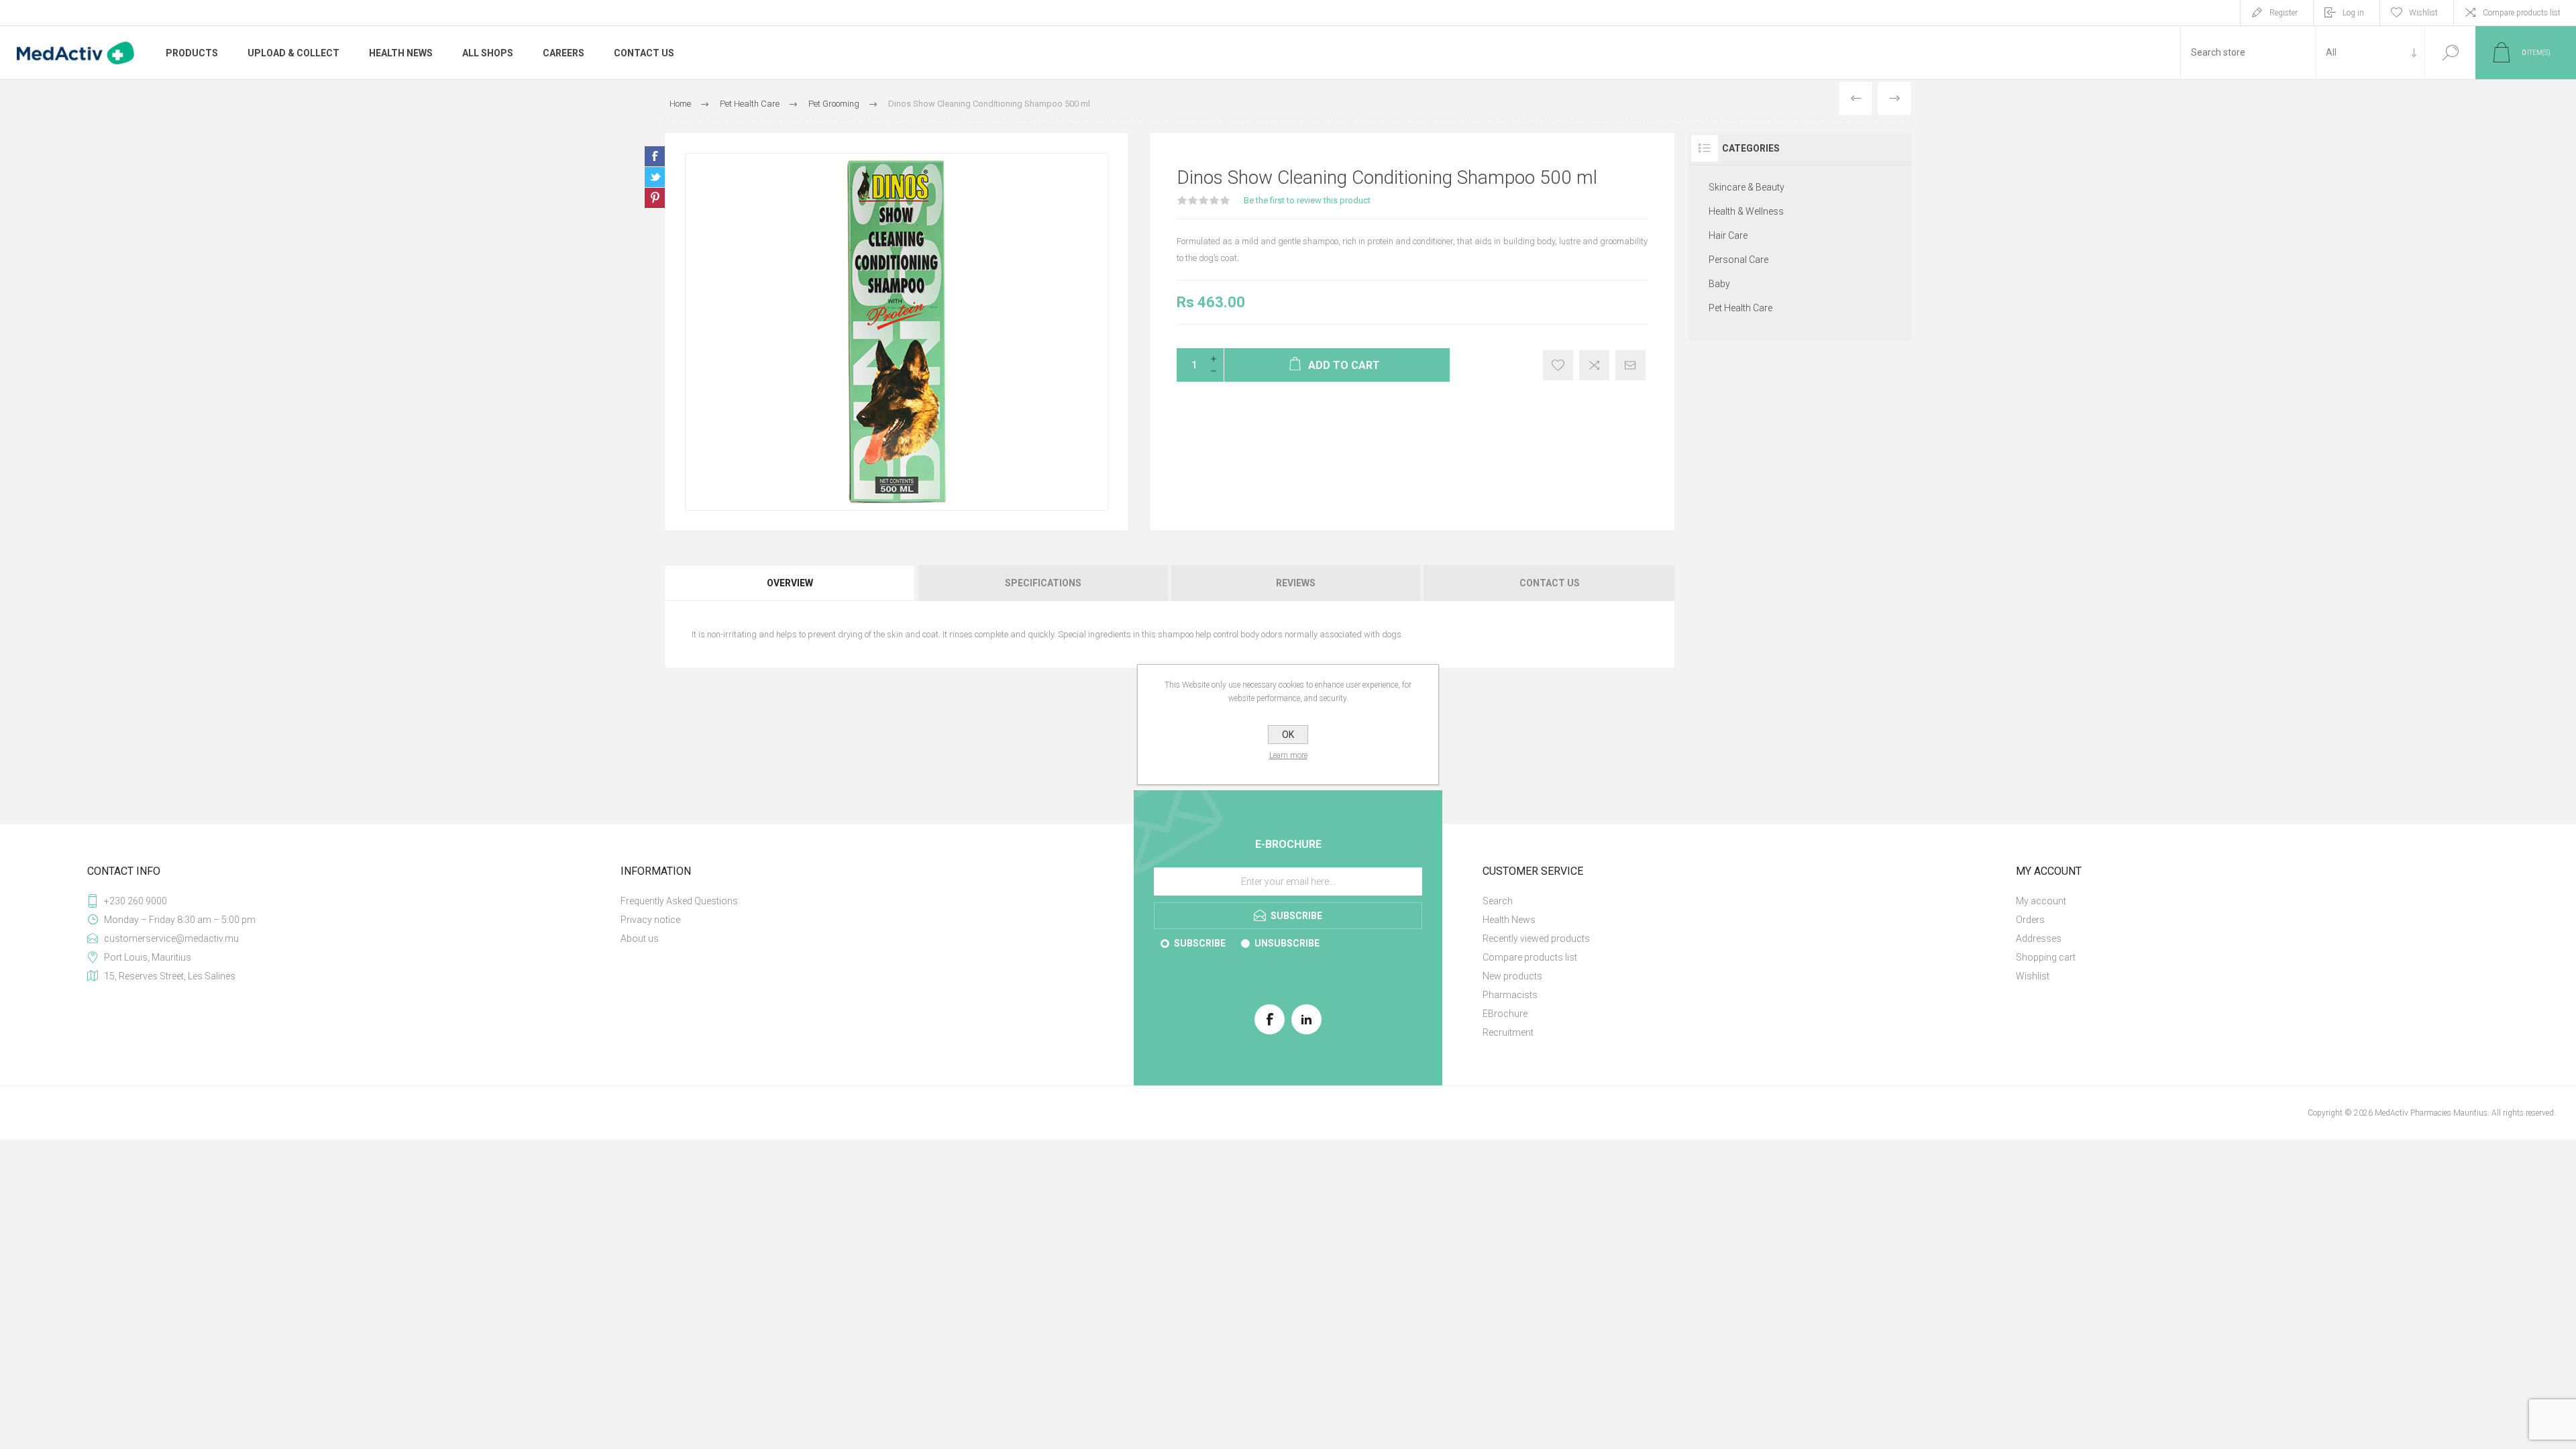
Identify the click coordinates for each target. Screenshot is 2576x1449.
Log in (2353, 13)
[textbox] (2248, 53)
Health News (1509, 920)
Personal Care (1738, 260)
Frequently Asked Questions (679, 901)
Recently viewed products (1536, 938)
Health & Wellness (1746, 211)
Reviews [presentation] (1296, 583)
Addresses (2039, 938)
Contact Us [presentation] (1550, 583)
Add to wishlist (1558, 365)
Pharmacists (1510, 995)
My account (2041, 901)
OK (1288, 735)
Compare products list (2522, 13)
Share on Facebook (655, 156)
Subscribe (1200, 943)
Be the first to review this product (1307, 200)
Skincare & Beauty (1747, 187)
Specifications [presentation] (1043, 583)
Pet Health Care (1740, 308)
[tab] (791, 583)
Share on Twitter (655, 177)
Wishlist (2033, 976)
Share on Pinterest (655, 198)
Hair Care (1728, 235)
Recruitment (1508, 1032)
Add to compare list (1594, 365)
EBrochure (1505, 1014)
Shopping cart (2046, 957)
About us (640, 938)
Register (2284, 13)
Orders (2030, 920)
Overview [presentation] (790, 583)
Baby (1719, 284)
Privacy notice (650, 920)
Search (2450, 53)
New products (1512, 976)
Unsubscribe (1287, 943)
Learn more (1288, 755)
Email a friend (1630, 365)
